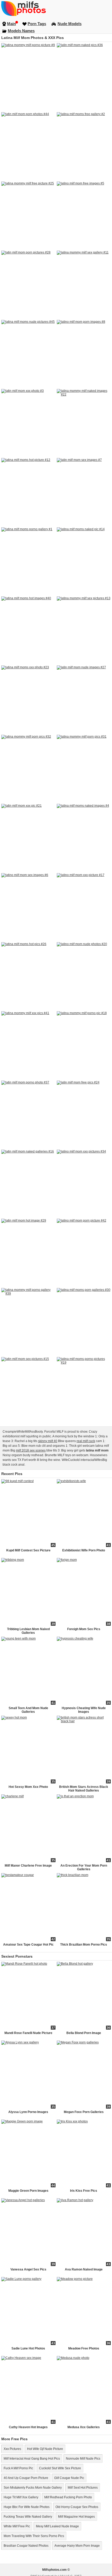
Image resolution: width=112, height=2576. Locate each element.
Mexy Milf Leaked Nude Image (57, 2526)
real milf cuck (86, 1441)
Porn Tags (37, 24)
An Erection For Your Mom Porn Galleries (84, 1867)
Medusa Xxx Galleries (84, 2427)
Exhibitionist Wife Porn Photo (84, 1550)
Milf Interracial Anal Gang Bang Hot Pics (32, 2459)
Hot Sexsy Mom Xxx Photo (28, 1787)
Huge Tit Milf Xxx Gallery (21, 2497)
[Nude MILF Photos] (56, 8)
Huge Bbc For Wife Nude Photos (27, 2507)
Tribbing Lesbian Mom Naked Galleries (28, 1631)
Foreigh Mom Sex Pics (84, 1629)
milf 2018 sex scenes (31, 1450)
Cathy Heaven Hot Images (28, 2427)
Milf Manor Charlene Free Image (28, 1866)
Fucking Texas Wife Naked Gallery (28, 2517)
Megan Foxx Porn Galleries (84, 2112)
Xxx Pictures (12, 2449)
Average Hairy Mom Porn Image (77, 2546)
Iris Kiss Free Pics (84, 2191)
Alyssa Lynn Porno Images (28, 2112)
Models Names (21, 31)
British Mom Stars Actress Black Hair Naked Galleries (84, 1789)
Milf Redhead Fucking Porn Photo (68, 2497)
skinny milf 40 (48, 1441)
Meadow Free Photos (84, 2348)
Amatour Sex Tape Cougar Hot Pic (28, 1945)
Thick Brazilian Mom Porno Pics (84, 1945)
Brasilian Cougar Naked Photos (26, 2546)
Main (11, 24)
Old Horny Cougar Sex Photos (77, 2507)
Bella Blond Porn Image (84, 2033)
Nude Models (70, 24)
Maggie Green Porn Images (28, 2191)
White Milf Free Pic (17, 2526)
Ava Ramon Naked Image (84, 2269)
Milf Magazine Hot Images (76, 2517)
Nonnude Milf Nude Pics (83, 2459)
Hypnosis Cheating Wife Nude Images (84, 1710)
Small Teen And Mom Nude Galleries (28, 1710)
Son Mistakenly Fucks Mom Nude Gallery (33, 2488)
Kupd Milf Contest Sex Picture (28, 1550)
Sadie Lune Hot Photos (28, 2348)
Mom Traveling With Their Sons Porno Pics (34, 2536)
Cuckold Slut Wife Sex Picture (60, 2468)
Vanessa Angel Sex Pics (28, 2269)
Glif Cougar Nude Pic (69, 2478)
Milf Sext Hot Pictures (83, 2488)
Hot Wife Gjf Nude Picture (45, 2449)
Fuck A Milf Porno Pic (18, 2468)
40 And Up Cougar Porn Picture (26, 2478)
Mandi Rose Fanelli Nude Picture (28, 2033)
